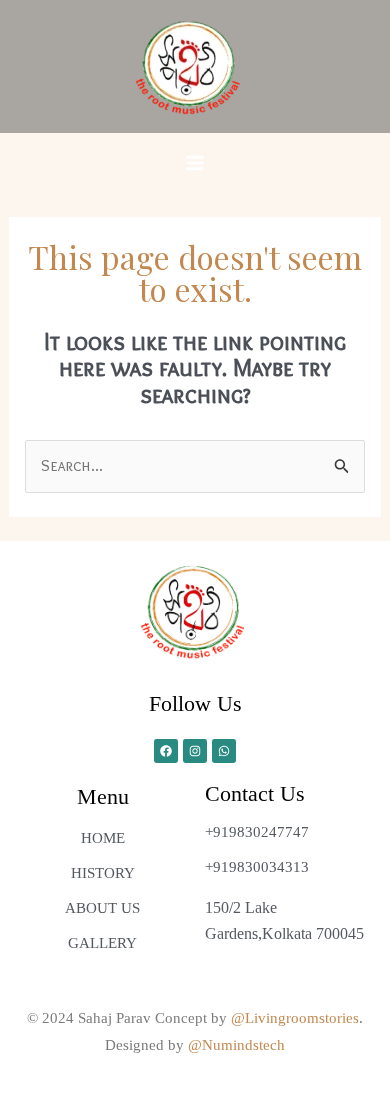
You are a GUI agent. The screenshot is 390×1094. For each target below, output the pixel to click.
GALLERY (102, 943)
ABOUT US (102, 908)
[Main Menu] (195, 163)
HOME (103, 838)
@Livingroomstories (295, 1018)
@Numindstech (236, 1045)
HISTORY (103, 873)
